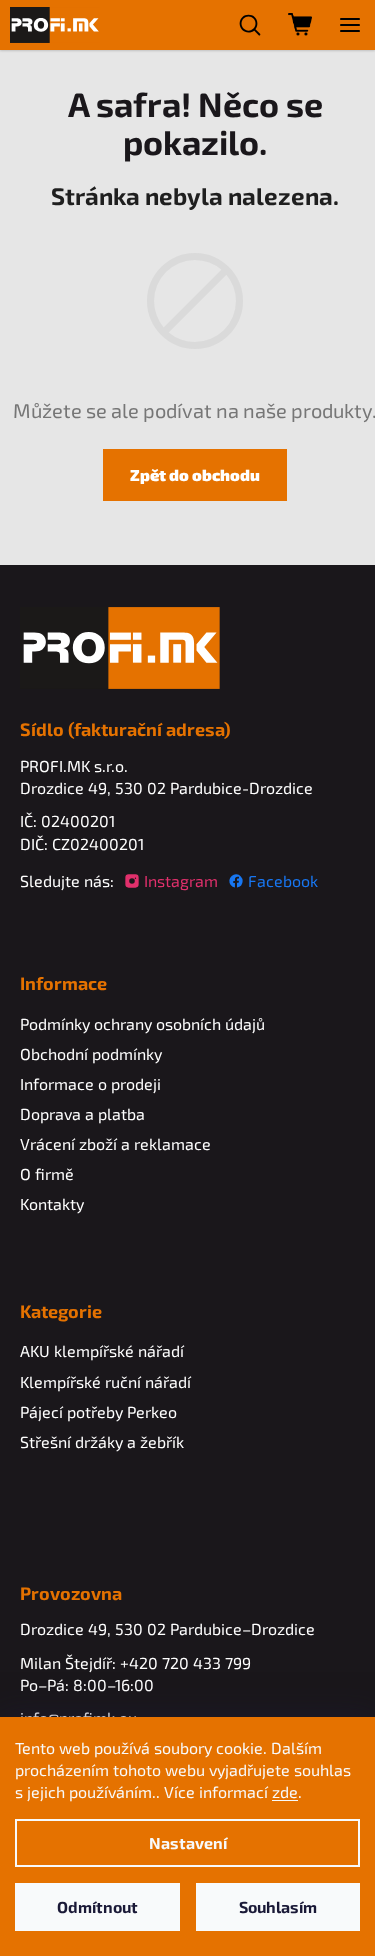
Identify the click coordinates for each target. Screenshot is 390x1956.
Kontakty (52, 1203)
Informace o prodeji (90, 1083)
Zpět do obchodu (195, 474)
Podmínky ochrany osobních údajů (142, 1023)
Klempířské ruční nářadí (105, 1381)
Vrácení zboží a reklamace (115, 1143)
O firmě (47, 1173)
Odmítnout (97, 1906)
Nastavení (188, 1842)
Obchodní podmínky (91, 1053)
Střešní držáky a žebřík (102, 1441)
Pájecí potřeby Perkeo (98, 1411)
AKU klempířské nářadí (102, 1350)
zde (285, 1791)
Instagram (181, 880)
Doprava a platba (82, 1113)
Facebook (283, 880)
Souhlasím (278, 1906)
